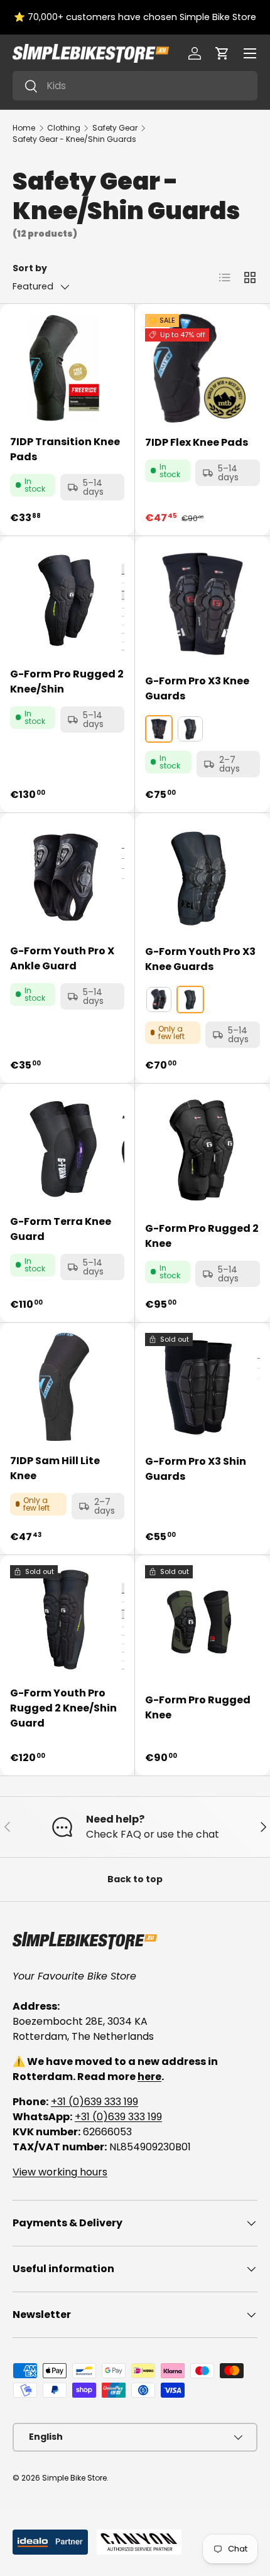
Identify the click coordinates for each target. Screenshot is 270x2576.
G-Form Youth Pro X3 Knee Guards (200, 959)
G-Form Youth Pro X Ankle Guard (62, 958)
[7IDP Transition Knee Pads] (64, 368)
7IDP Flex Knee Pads (197, 442)
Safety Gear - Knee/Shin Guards (74, 139)
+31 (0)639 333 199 (94, 2102)
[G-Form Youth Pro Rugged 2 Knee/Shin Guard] (64, 1619)
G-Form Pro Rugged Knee (198, 1707)
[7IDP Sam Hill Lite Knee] (64, 1387)
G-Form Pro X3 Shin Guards (196, 1469)
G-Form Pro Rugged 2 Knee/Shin (67, 682)
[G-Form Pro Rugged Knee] (202, 1623)
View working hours (60, 2172)
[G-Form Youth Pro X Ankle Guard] (64, 877)
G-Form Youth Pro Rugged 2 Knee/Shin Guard (63, 1708)
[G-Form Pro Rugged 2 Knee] (202, 1151)
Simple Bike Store (74, 2478)
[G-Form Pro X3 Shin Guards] (199, 1387)
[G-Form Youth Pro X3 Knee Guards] (199, 877)
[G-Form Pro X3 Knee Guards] (202, 604)
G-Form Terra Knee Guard (61, 1229)
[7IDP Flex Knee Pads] (199, 368)
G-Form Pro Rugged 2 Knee (202, 1236)
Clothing (64, 128)
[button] (222, 53)
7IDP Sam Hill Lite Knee (55, 1468)
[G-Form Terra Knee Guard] (64, 1148)
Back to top (135, 1879)
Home (24, 128)
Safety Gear (115, 128)
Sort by (30, 268)
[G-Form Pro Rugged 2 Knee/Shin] (64, 600)
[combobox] (135, 86)
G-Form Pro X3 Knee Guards (197, 688)
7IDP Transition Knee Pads (65, 449)
